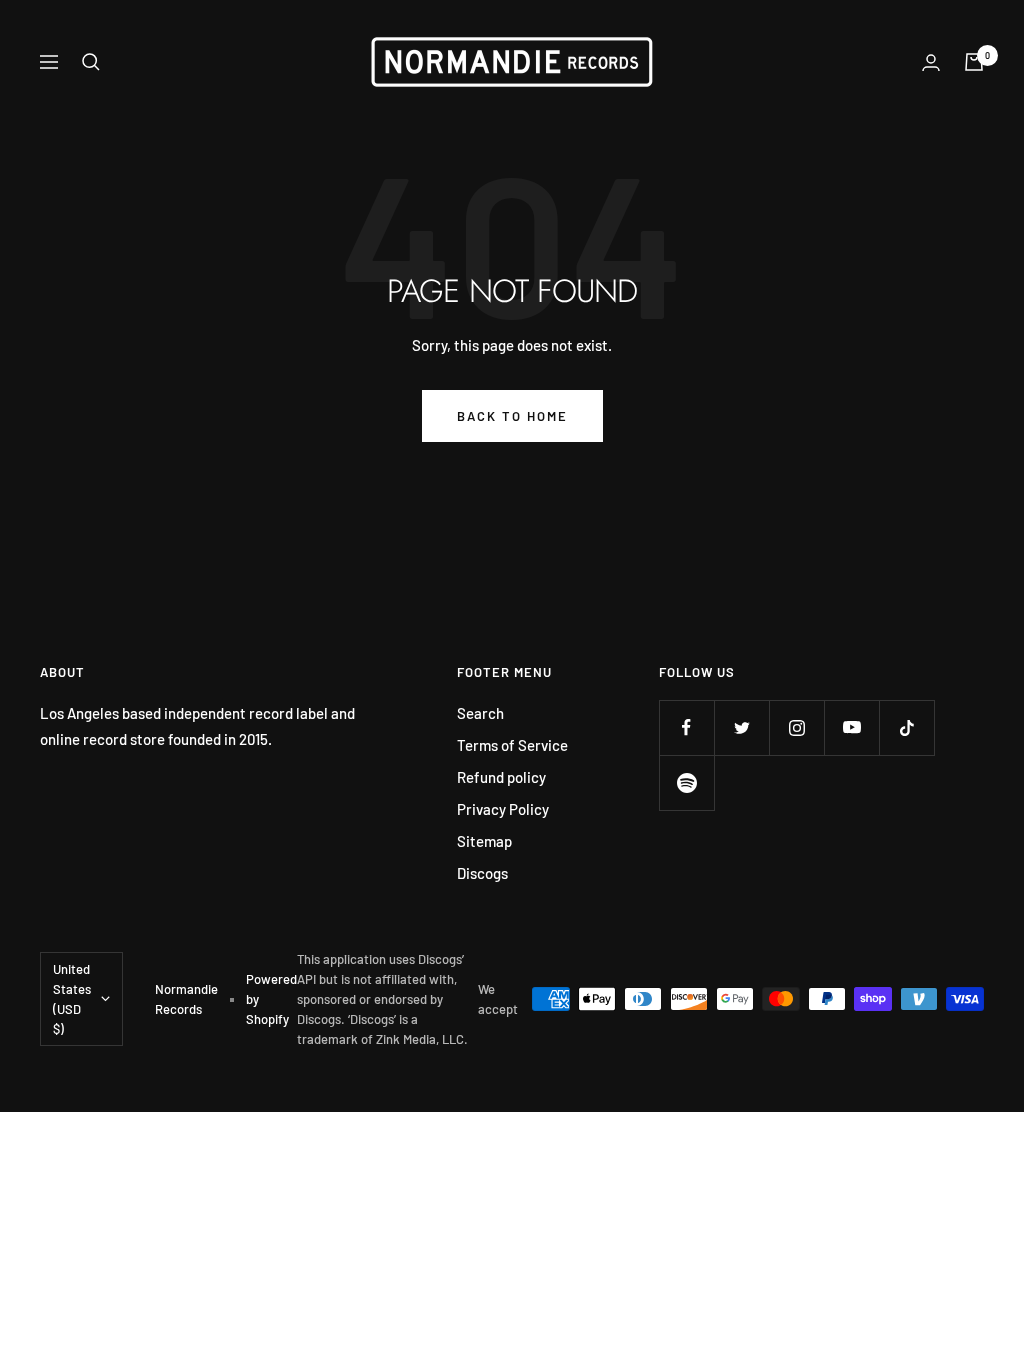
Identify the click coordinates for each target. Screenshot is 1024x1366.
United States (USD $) (72, 999)
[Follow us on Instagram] (796, 727)
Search (480, 713)
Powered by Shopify (271, 999)
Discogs (482, 873)
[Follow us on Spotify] (686, 782)
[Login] (931, 62)
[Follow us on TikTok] (906, 727)
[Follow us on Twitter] (741, 727)
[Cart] (974, 62)
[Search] (91, 62)
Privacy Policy (503, 809)
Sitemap (484, 841)
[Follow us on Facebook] (686, 727)
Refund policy (501, 777)
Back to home (512, 416)
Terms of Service (512, 745)
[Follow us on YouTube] (851, 727)
